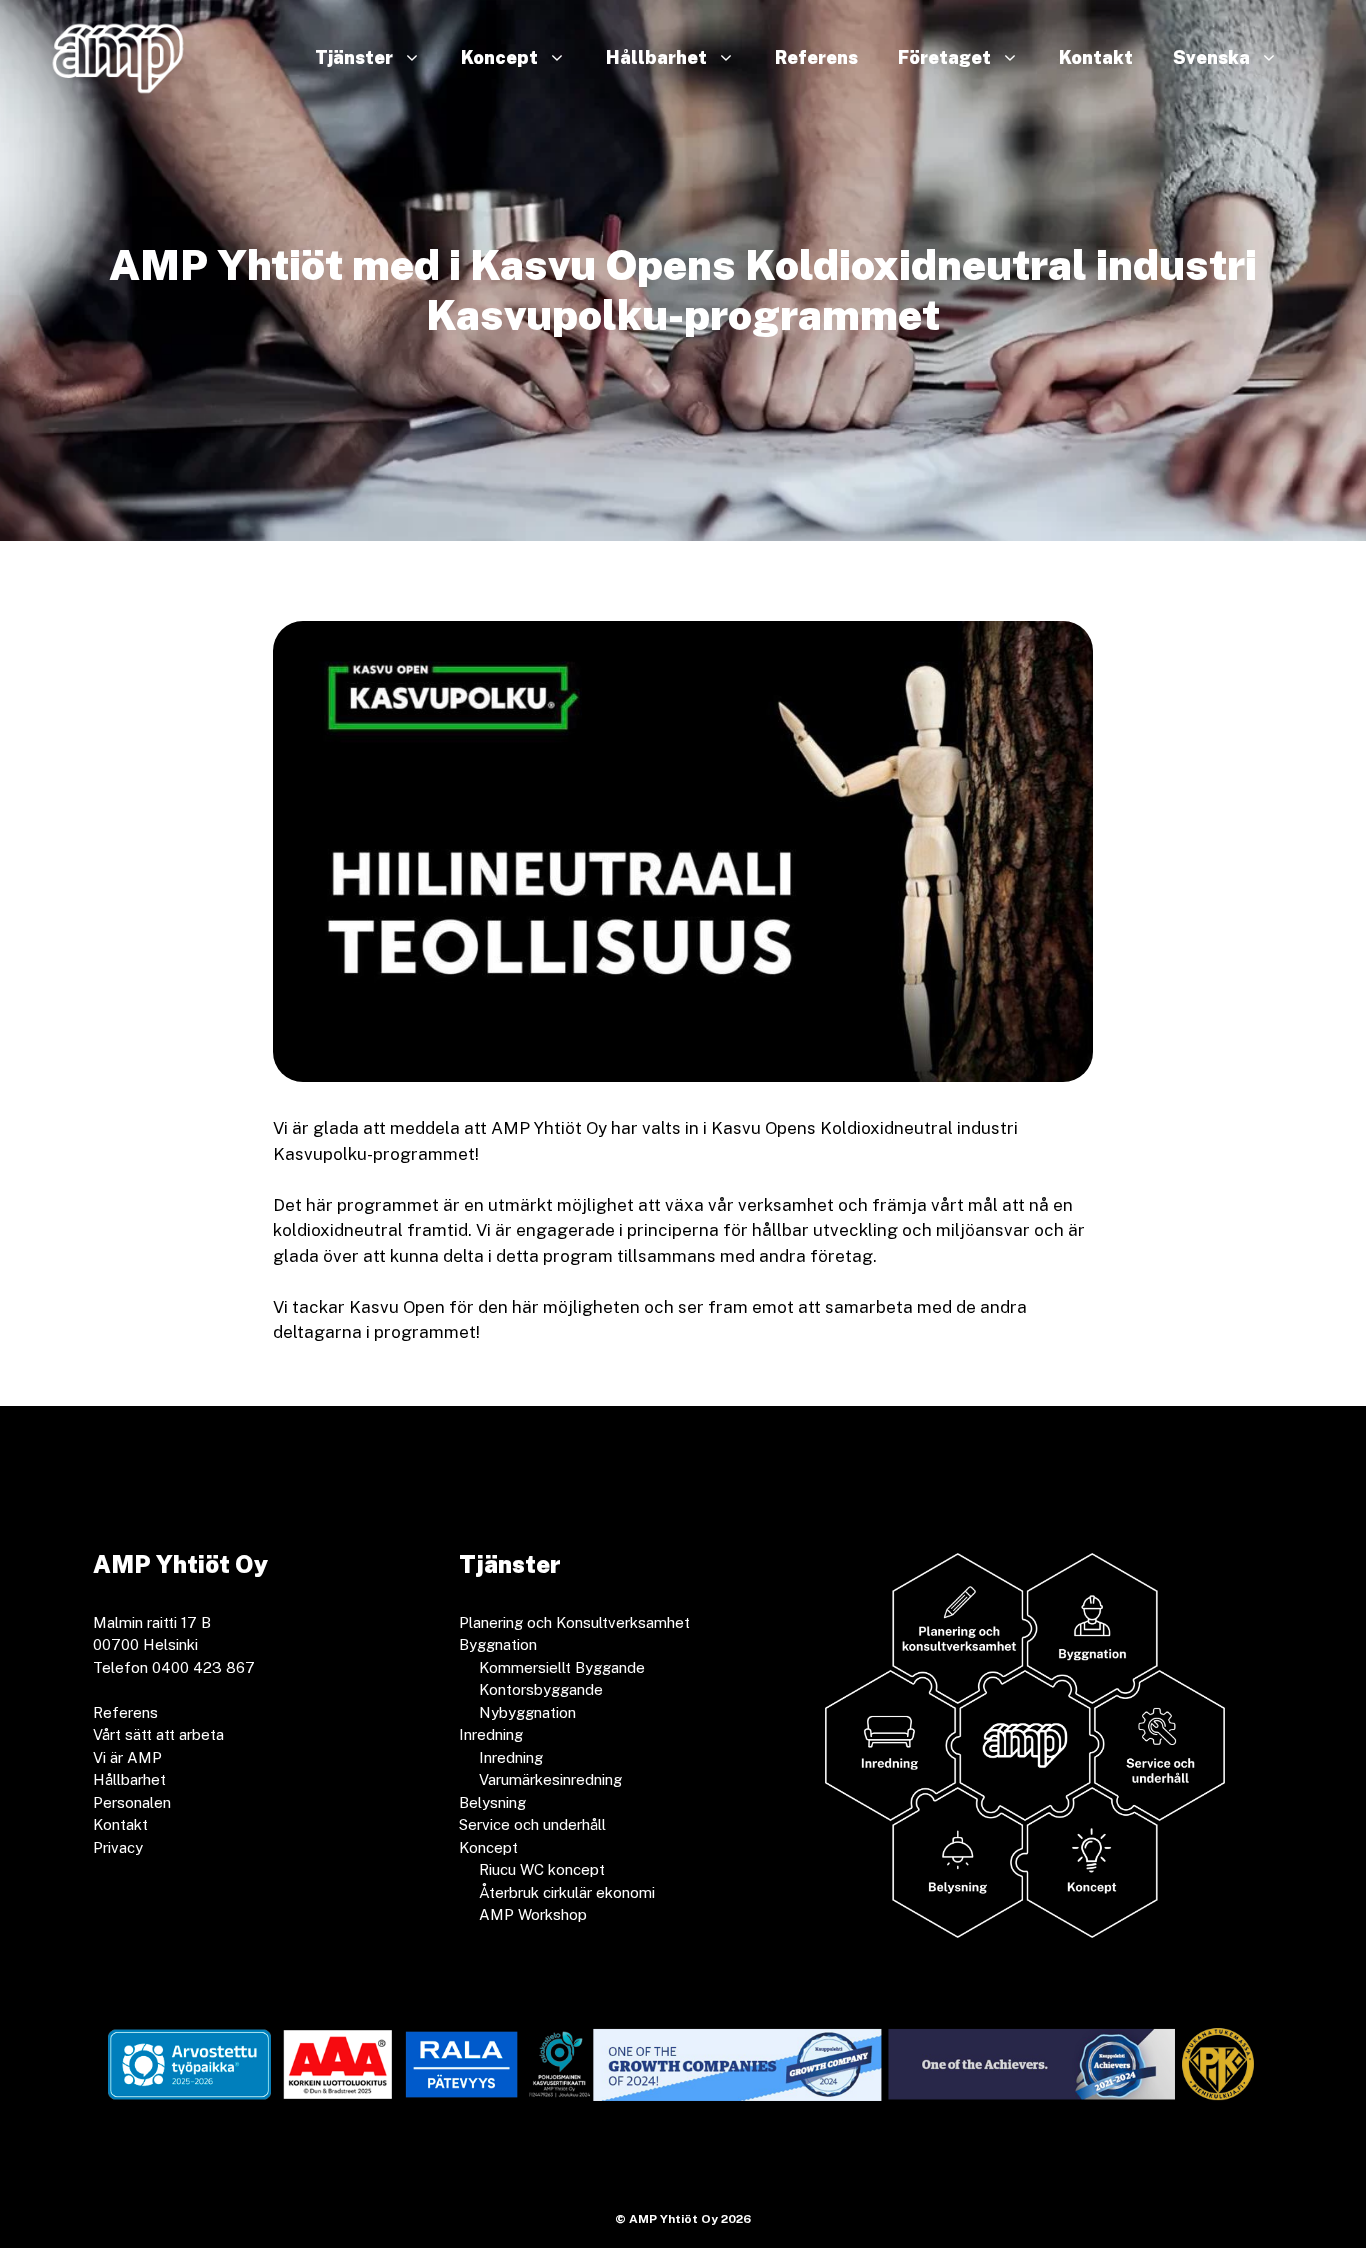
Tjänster (354, 57)
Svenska (1211, 57)
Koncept (499, 57)
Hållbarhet (656, 57)
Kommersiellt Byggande (562, 1667)
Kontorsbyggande (541, 1689)
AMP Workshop (533, 1914)
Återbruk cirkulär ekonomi (567, 1892)
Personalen (132, 1802)
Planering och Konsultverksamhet (574, 1622)
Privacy (118, 1847)
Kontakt (1096, 57)
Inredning (511, 1757)
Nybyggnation (527, 1712)
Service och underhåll (532, 1824)
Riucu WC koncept (542, 1869)
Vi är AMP (127, 1757)
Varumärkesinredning (550, 1779)
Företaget (944, 57)
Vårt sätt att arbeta (158, 1734)
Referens (816, 57)
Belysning (492, 1802)
